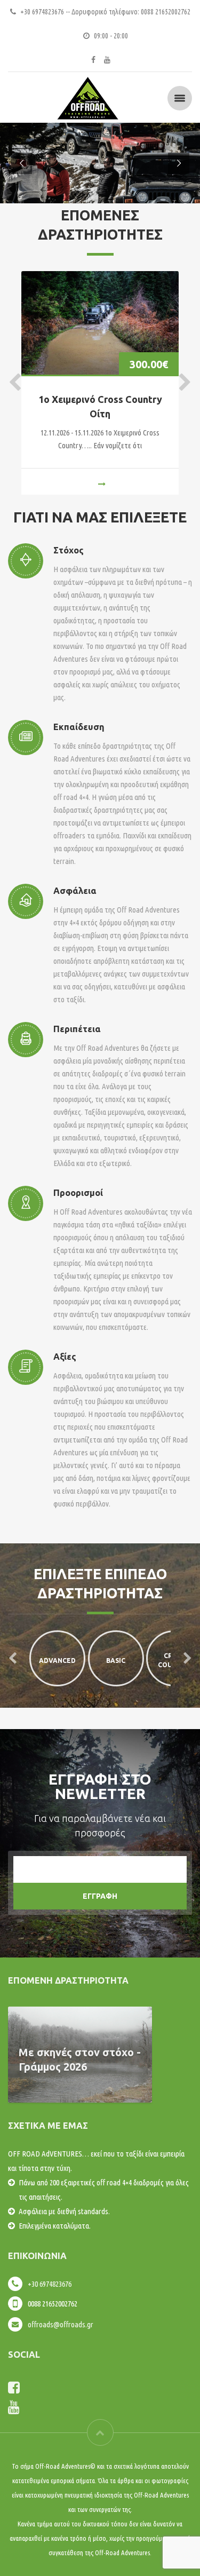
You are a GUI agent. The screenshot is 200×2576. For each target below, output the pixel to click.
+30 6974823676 (50, 2284)
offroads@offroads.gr (61, 2324)
